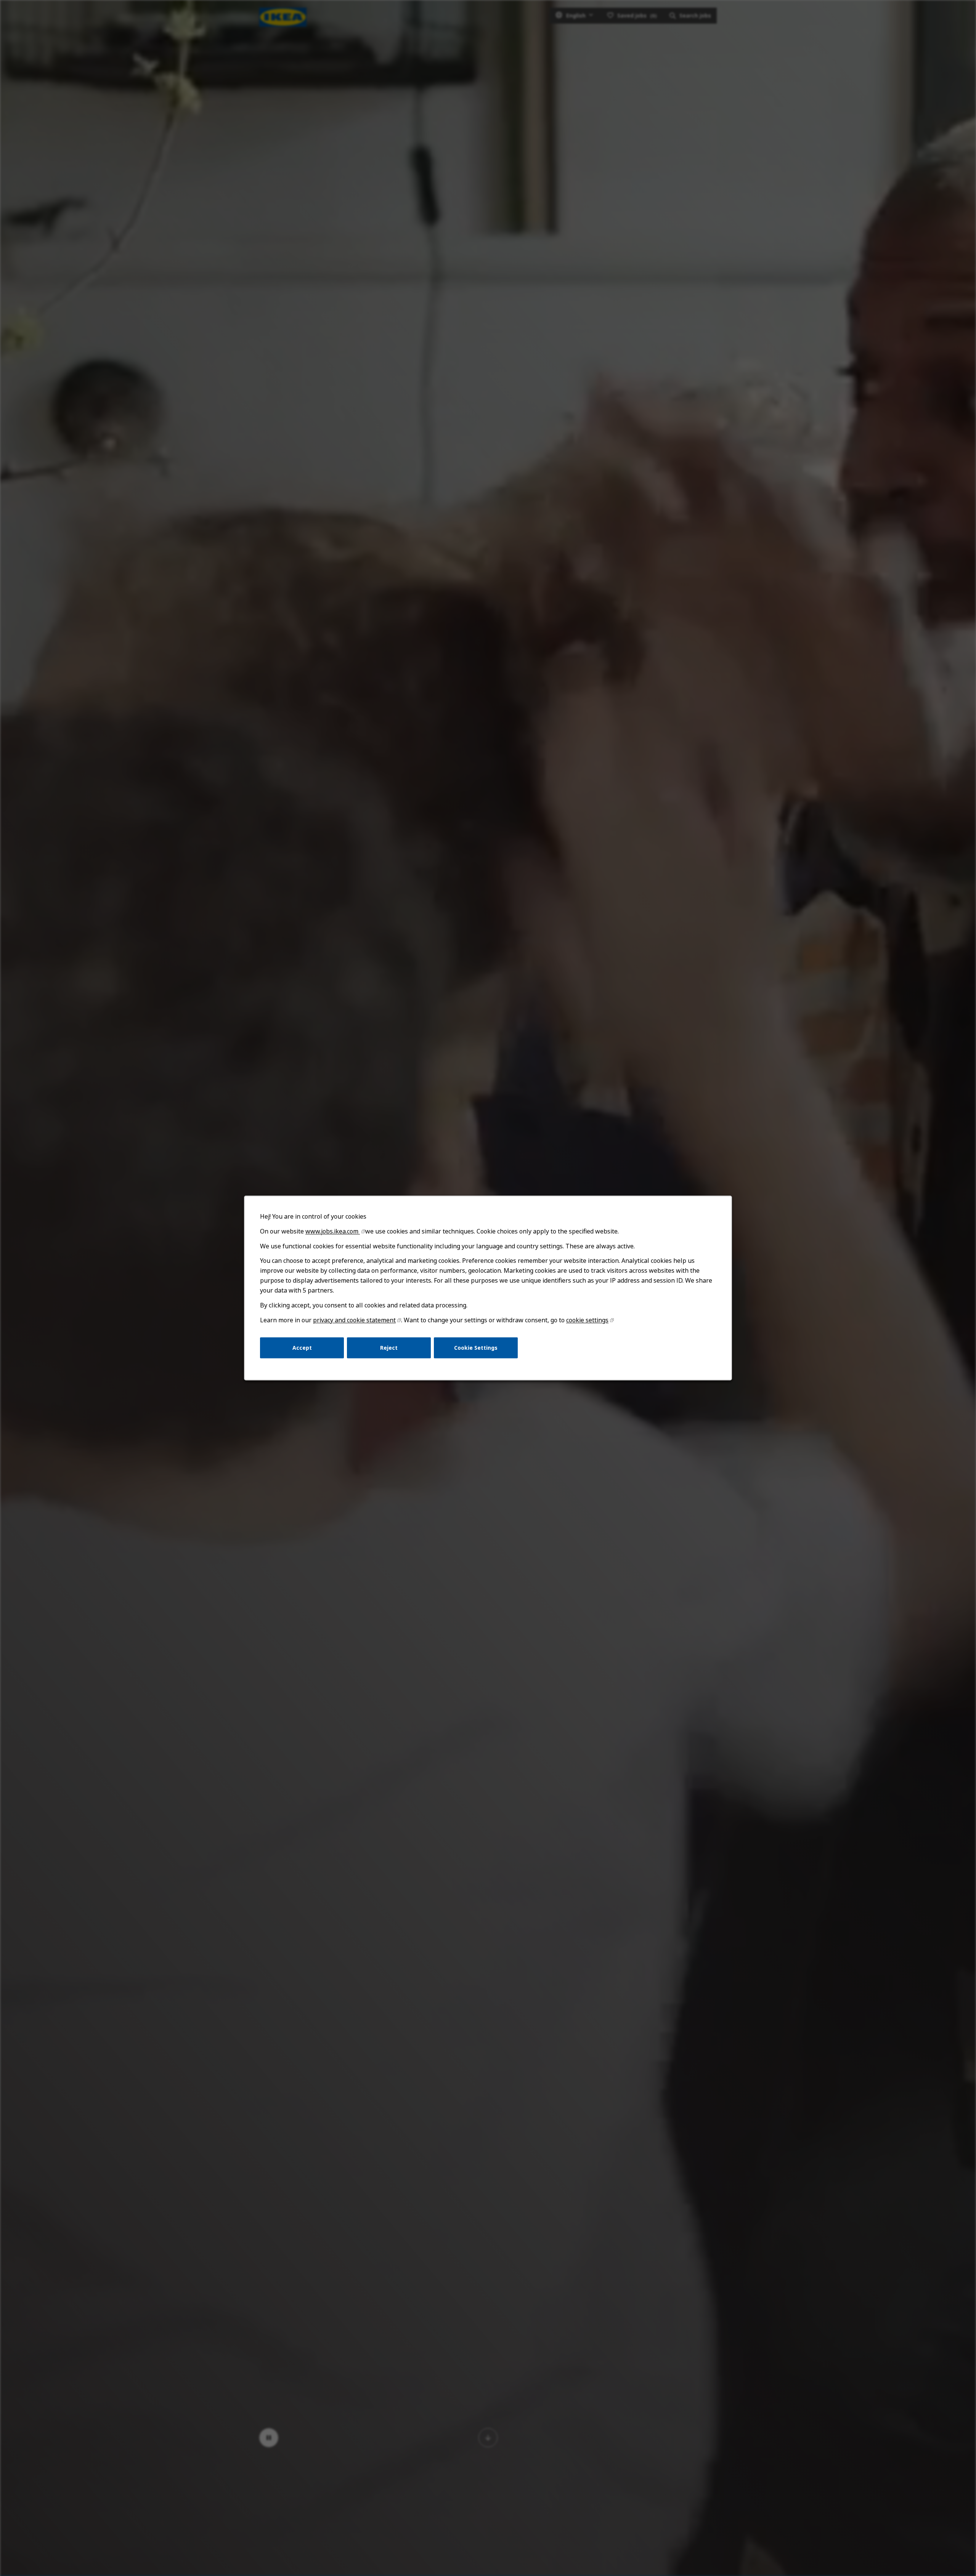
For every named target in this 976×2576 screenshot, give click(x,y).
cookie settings (587, 1320)
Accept (302, 1348)
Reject (389, 1348)
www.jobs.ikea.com (333, 1231)
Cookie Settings (476, 1348)
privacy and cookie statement (354, 1320)
